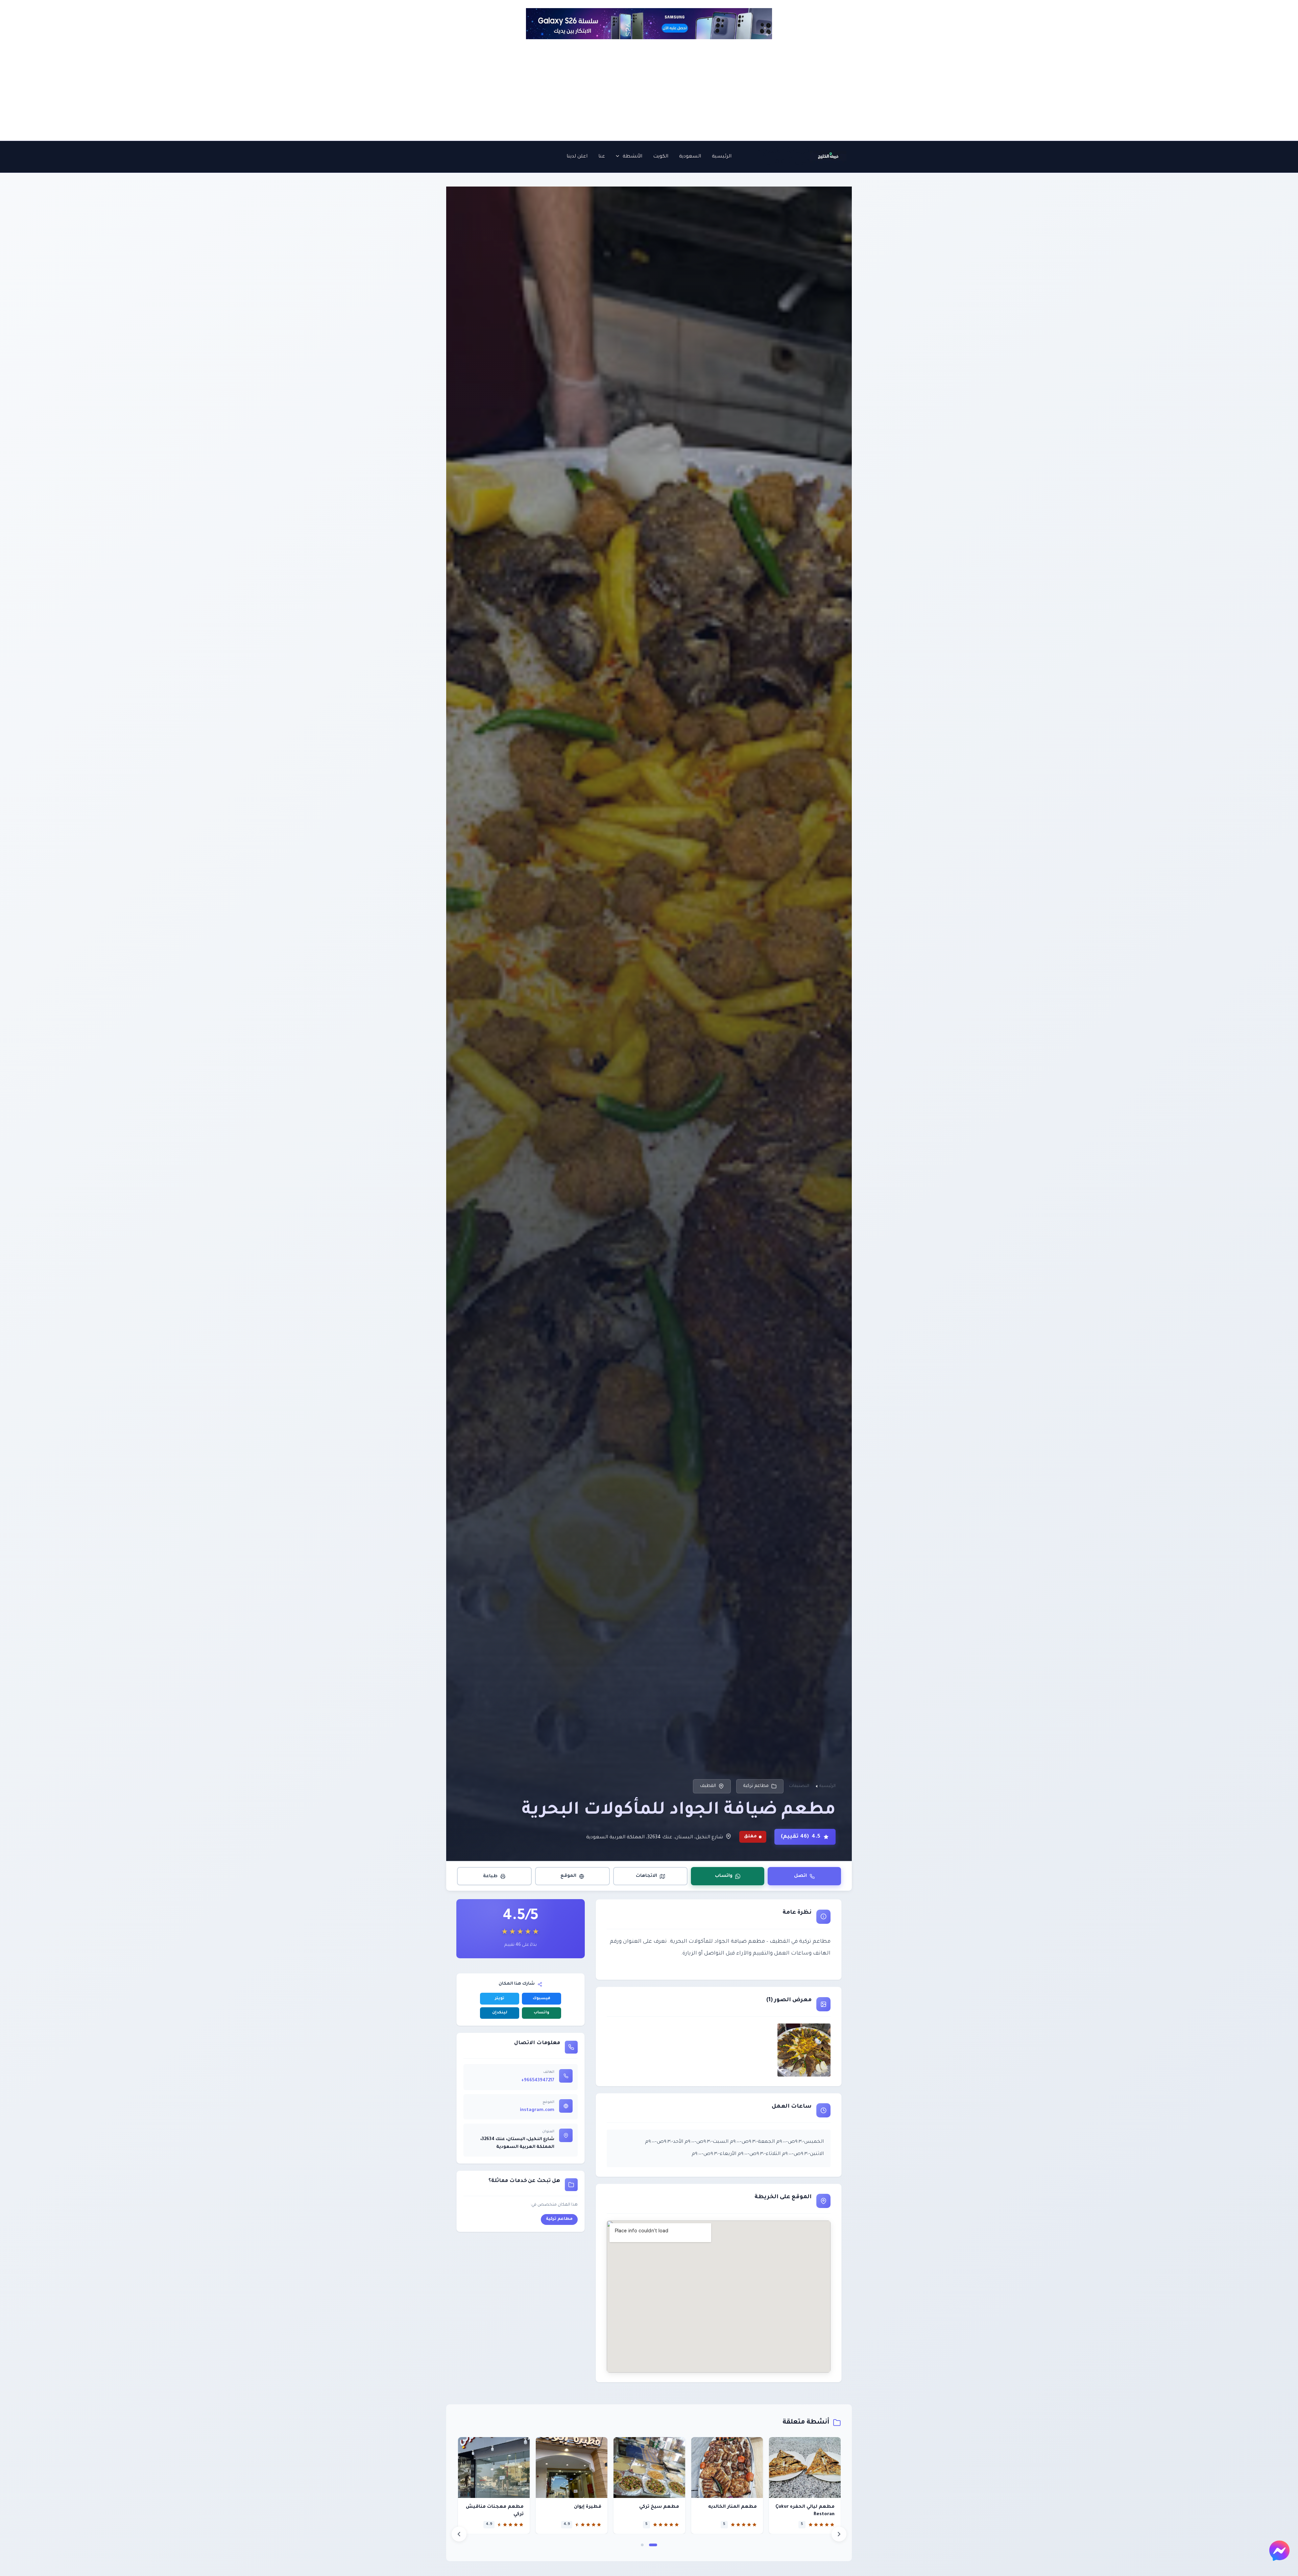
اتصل (800, 1876)
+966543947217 (538, 2081)
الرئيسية (722, 157)
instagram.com (537, 2110)
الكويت (661, 157)
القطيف (708, 1786)
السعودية (690, 157)
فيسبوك (542, 1999)
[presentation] (459, 2534)
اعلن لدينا (577, 157)
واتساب (724, 1876)
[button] (619, 157)
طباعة (490, 1876)
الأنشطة (632, 157)
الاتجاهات (646, 1876)
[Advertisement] (649, 90)
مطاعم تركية (756, 1786)
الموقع (568, 1876)
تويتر (500, 1999)
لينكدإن (500, 2013)
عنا (602, 157)
